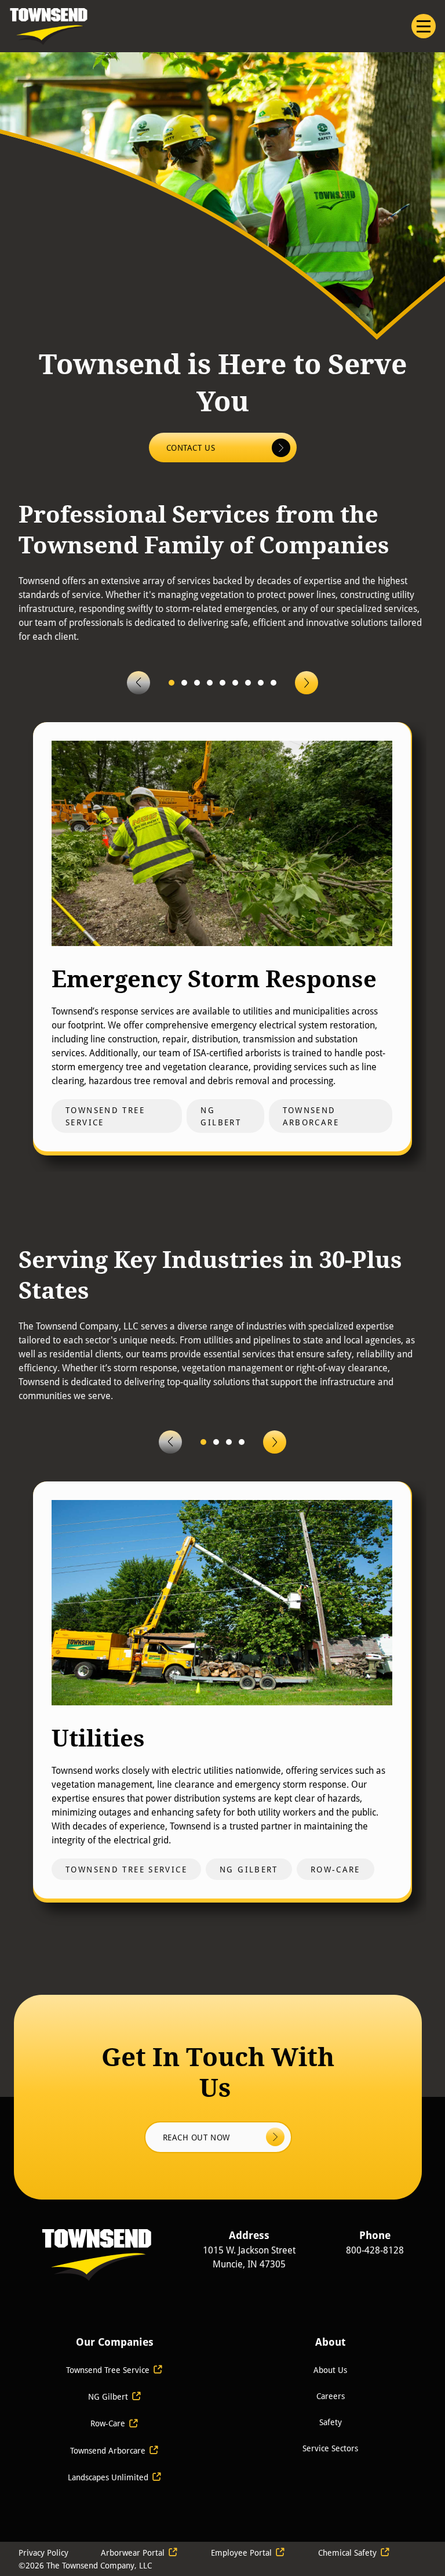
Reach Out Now (198, 2137)
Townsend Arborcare (108, 2450)
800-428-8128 (375, 2250)
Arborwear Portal (133, 2553)
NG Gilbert (108, 2396)
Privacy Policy (43, 2553)
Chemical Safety (347, 2553)
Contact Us (192, 448)
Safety (331, 2422)
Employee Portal (241, 2553)
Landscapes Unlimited (109, 2477)
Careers (331, 2396)
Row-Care (108, 2423)
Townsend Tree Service (108, 2370)
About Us (330, 2370)
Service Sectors (330, 2448)
